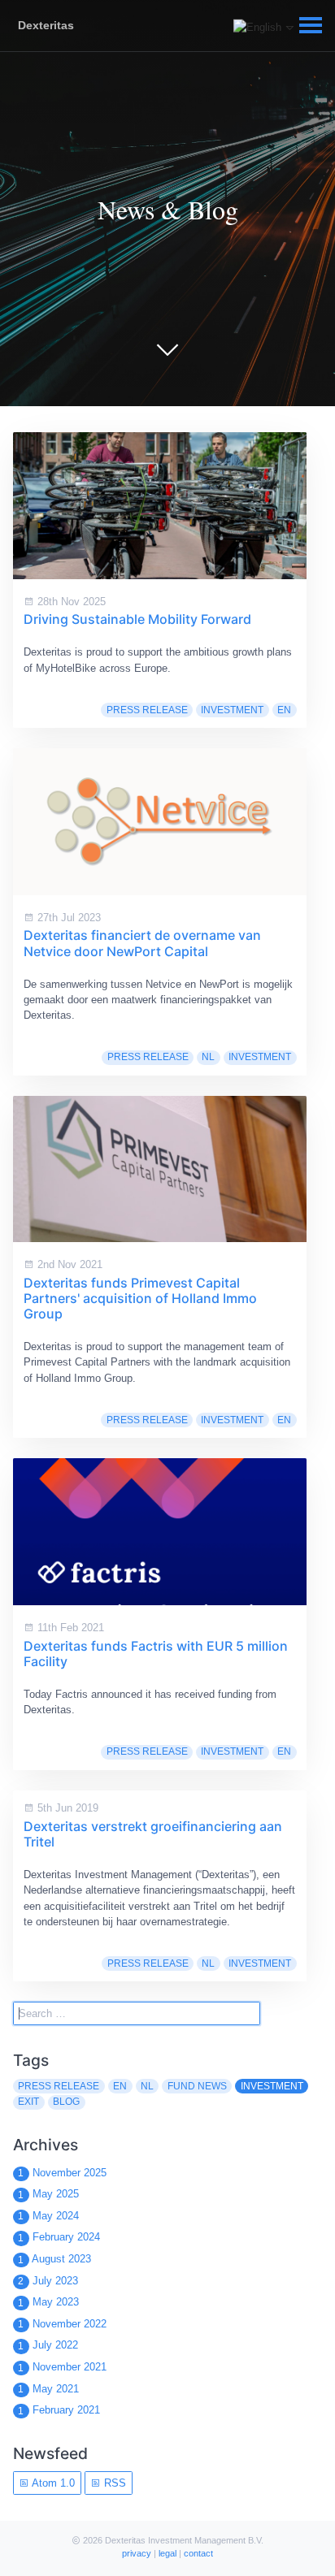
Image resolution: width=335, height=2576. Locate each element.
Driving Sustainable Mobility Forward (137, 619)
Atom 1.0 (52, 2483)
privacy (137, 2553)
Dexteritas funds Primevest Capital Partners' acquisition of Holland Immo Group (140, 1298)
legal (167, 2553)
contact (198, 2553)
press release (147, 710)
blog (66, 2102)
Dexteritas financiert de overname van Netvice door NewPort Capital (142, 943)
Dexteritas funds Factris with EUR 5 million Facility (156, 1654)
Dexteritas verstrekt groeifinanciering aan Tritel (153, 1834)
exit (28, 2102)
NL (208, 1057)
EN (284, 710)
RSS (113, 2483)
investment (232, 710)
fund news (197, 2086)
